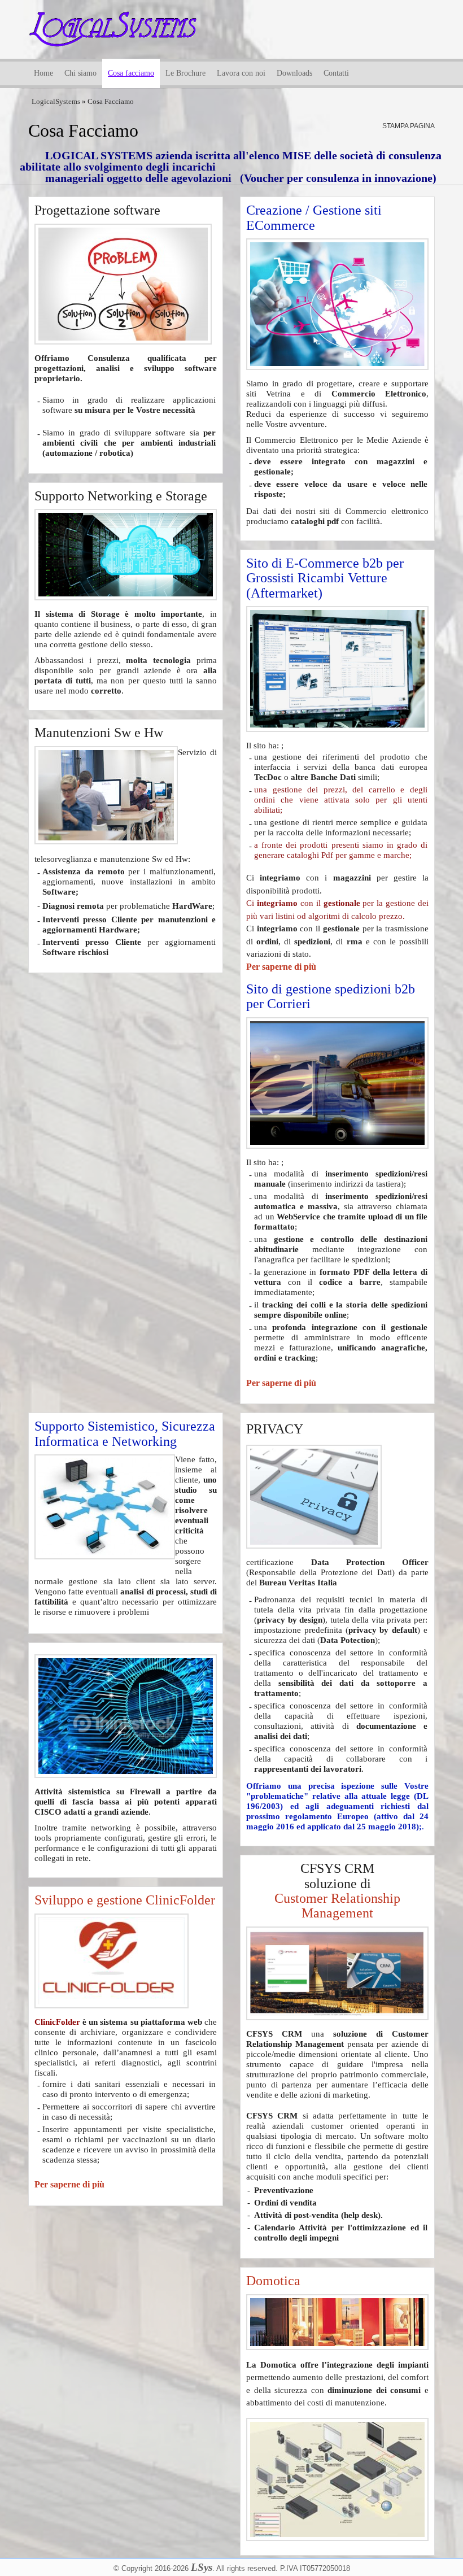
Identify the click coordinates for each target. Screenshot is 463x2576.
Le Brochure (185, 73)
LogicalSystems (56, 101)
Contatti (336, 73)
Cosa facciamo (131, 73)
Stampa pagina (409, 126)
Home (43, 73)
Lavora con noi (241, 73)
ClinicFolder (57, 2022)
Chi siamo (80, 73)
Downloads (294, 73)
